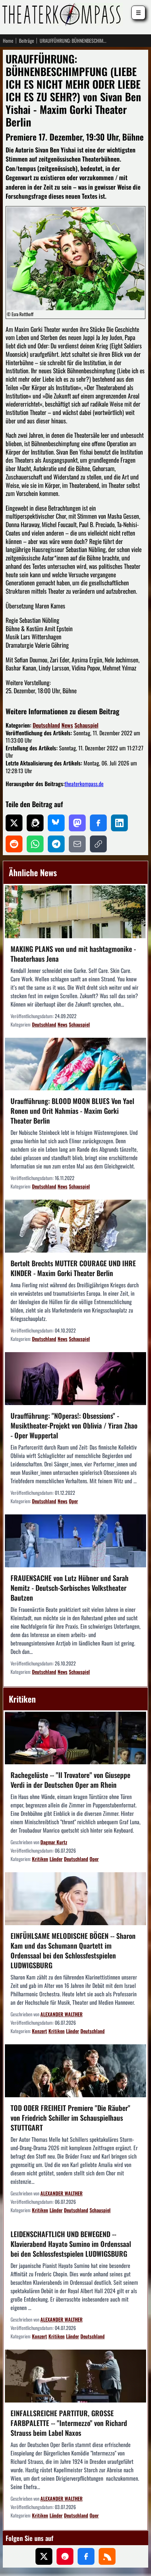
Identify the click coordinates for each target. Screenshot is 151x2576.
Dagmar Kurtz (54, 1842)
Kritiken (40, 1859)
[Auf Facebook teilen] (98, 823)
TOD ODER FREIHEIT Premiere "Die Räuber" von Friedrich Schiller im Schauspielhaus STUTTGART (70, 2118)
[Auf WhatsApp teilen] (35, 844)
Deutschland (46, 725)
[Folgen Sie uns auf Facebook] (86, 2556)
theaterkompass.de (84, 784)
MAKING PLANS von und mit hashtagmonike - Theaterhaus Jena (73, 954)
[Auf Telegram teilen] (56, 844)
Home (8, 41)
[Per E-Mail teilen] (77, 844)
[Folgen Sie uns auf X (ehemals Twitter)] (44, 2556)
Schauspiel (86, 725)
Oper (73, 1501)
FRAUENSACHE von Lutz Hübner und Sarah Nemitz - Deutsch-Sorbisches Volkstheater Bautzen (70, 1588)
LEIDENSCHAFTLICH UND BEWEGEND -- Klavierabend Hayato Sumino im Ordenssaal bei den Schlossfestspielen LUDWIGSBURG (71, 2244)
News (67, 725)
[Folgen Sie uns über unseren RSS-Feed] (107, 2556)
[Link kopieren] (98, 844)
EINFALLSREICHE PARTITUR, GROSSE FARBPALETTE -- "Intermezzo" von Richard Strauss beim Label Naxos (69, 2423)
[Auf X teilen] (14, 823)
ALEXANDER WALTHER (61, 2014)
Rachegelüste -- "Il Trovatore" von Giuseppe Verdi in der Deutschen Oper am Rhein (70, 1780)
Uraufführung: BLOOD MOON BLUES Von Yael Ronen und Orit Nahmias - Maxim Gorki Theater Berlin (72, 1111)
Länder (56, 1859)
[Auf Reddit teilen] (14, 844)
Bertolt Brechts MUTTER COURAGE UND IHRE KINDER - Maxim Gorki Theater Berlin (73, 1268)
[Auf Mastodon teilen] (77, 823)
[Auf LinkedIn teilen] (119, 823)
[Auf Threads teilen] (35, 823)
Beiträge (27, 41)
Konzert (40, 2031)
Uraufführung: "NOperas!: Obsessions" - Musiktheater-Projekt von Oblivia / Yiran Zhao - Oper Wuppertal (74, 1425)
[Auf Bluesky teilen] (56, 823)
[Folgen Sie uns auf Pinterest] (65, 2556)
